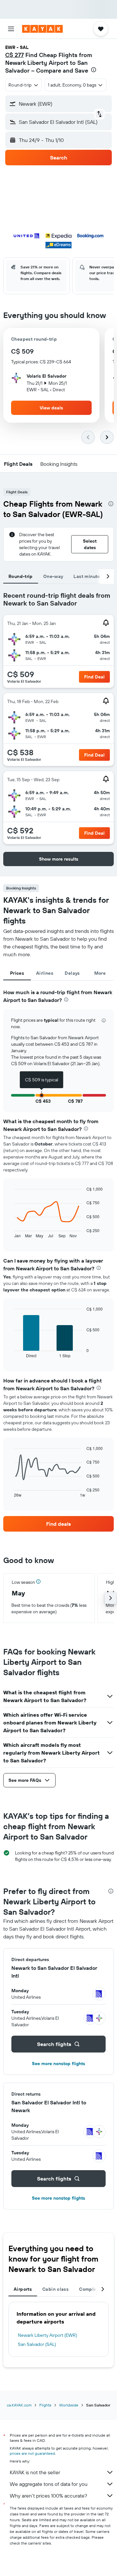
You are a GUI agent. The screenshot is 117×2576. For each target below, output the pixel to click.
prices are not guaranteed (32, 2453)
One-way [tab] (53, 576)
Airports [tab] (23, 2289)
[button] (11, 29)
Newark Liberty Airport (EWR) (47, 2335)
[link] (58, 1524)
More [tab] (100, 973)
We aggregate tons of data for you (49, 2484)
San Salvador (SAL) (37, 2344)
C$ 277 (14, 55)
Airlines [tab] (45, 973)
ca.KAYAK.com (19, 2405)
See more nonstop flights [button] (58, 2064)
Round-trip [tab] (21, 576)
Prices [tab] (17, 973)
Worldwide (69, 2405)
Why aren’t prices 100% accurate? (48, 2496)
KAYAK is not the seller (35, 2472)
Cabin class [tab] (55, 2289)
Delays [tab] (72, 973)
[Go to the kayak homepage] (42, 29)
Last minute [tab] (87, 576)
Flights (45, 2405)
